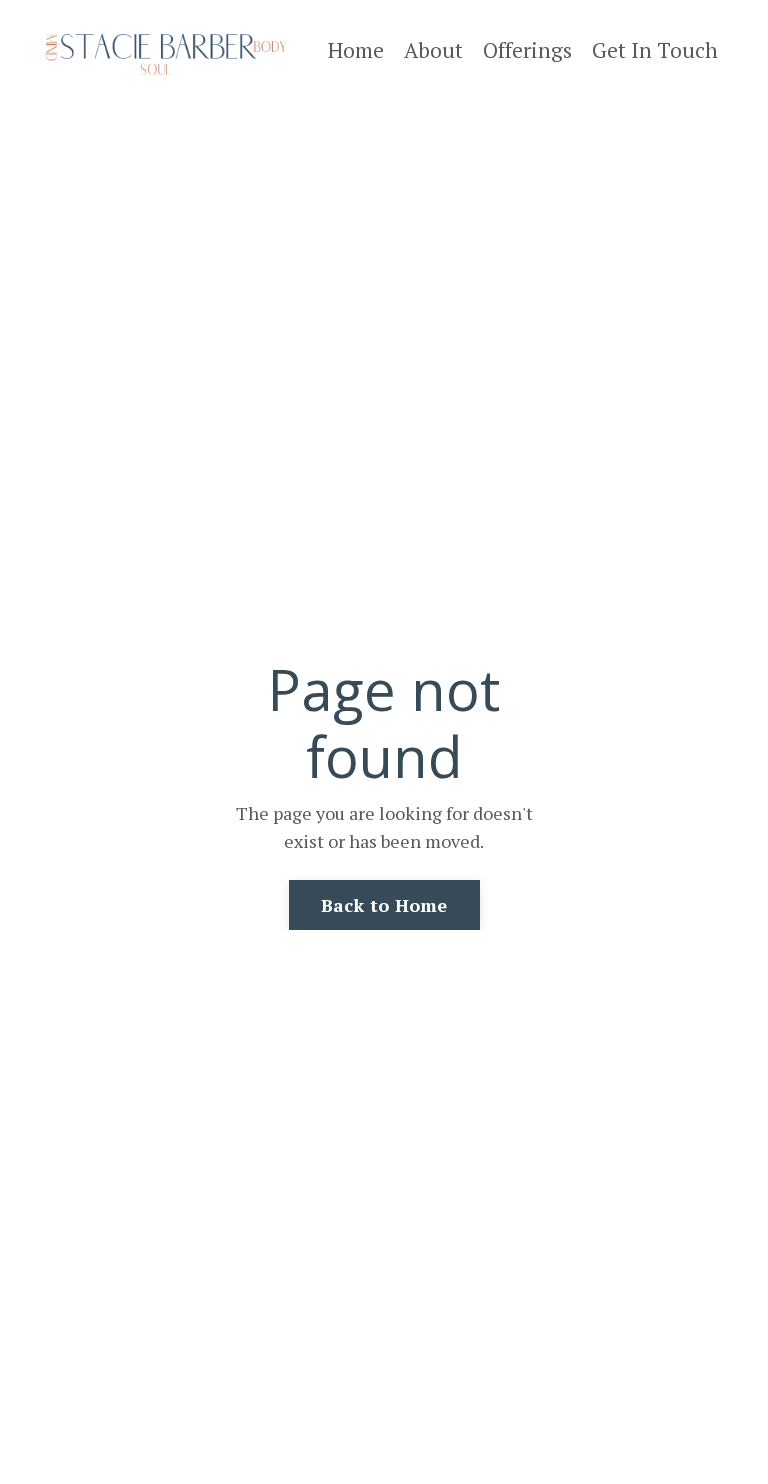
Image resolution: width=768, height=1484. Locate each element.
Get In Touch (655, 50)
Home (356, 50)
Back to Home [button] (384, 905)
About (433, 50)
